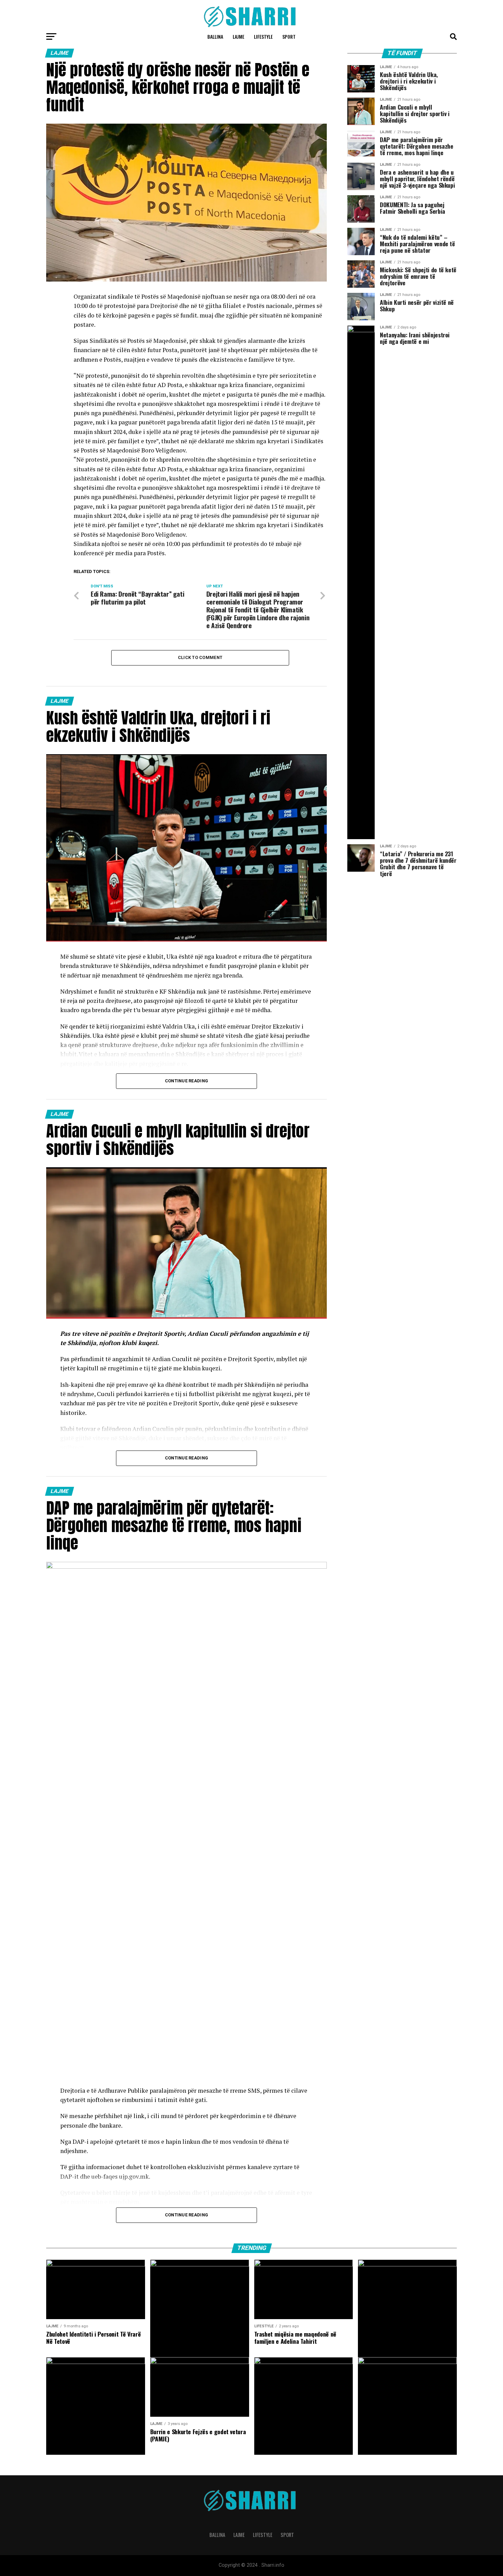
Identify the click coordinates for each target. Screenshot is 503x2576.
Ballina (215, 36)
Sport (289, 36)
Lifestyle (263, 36)
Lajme (238, 36)
